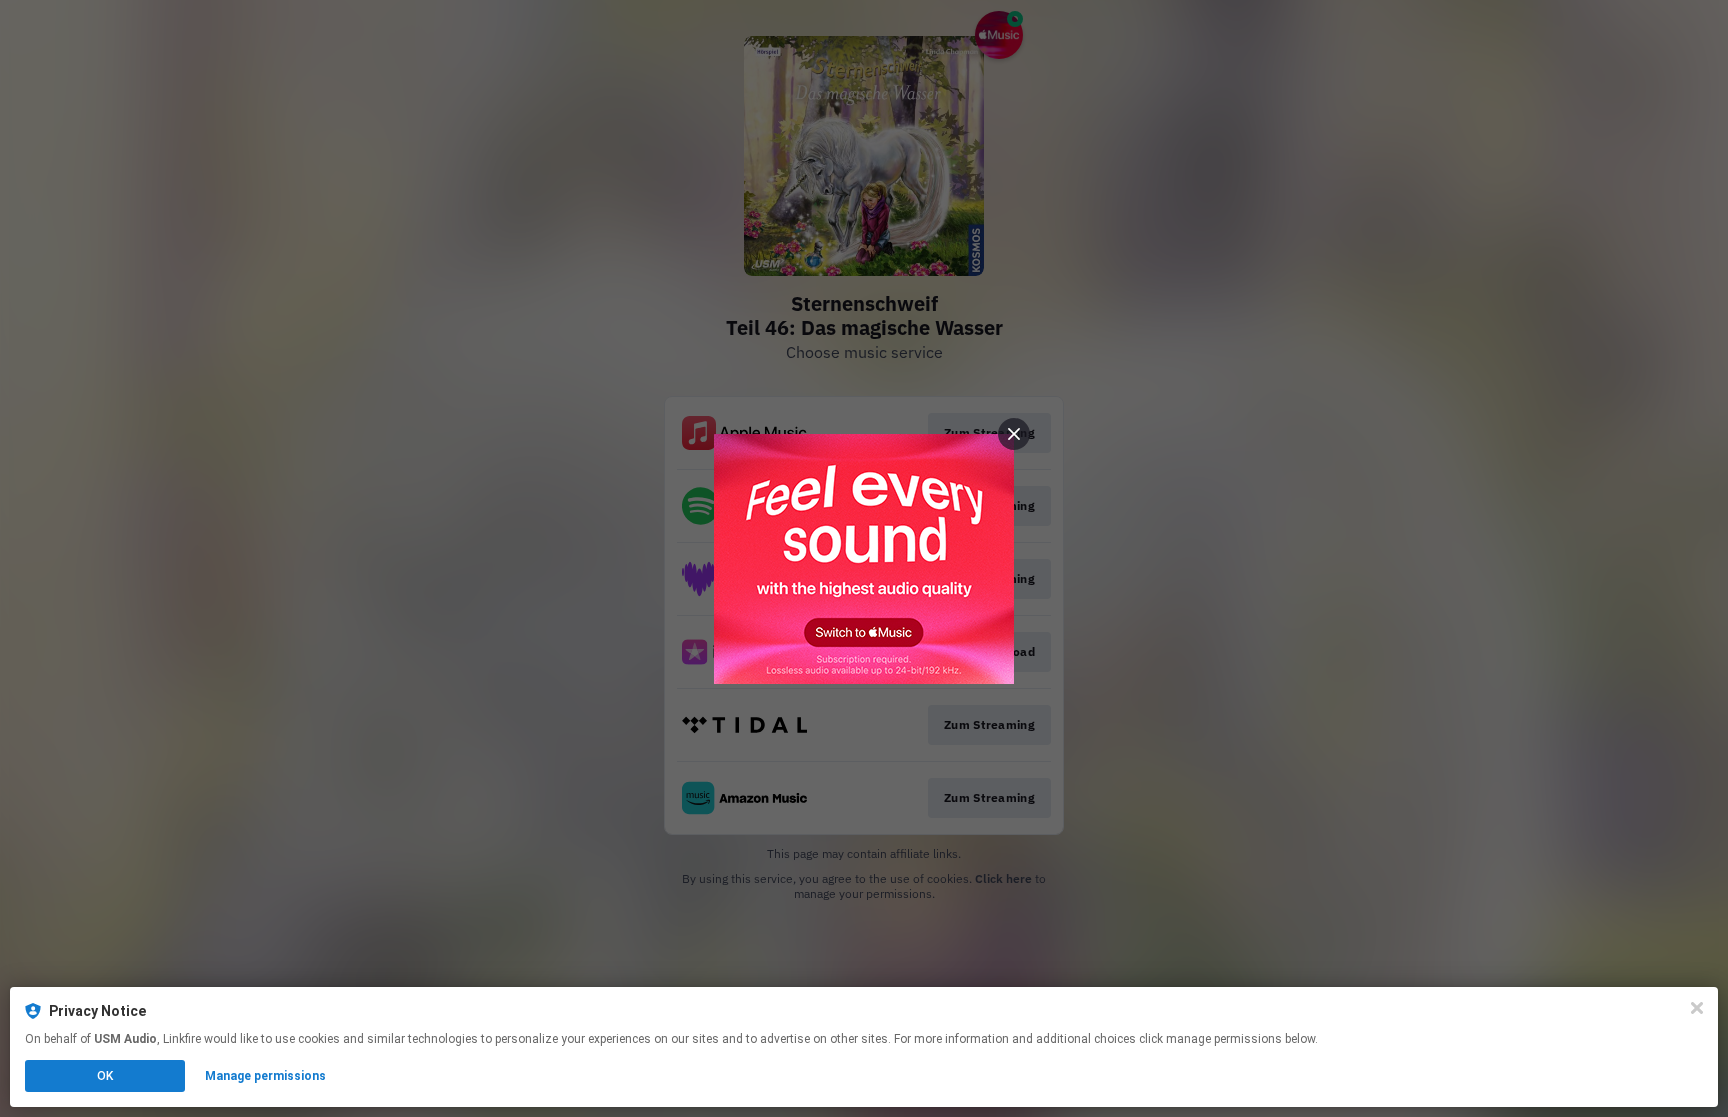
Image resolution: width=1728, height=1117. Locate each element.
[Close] (1697, 1008)
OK (105, 1076)
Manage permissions (265, 1076)
